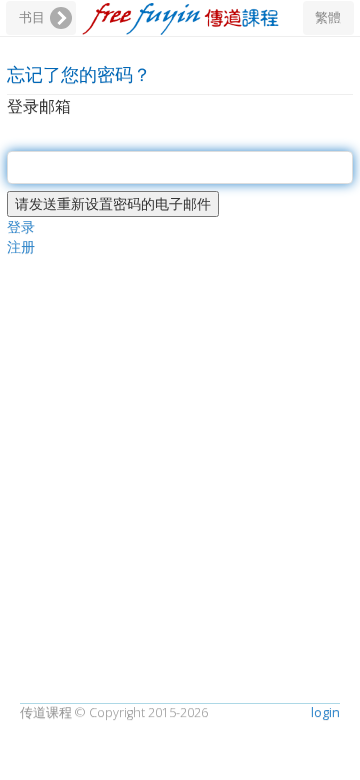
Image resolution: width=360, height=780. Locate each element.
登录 (21, 226)
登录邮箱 (39, 106)
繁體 (328, 17)
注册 (21, 246)
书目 (32, 17)
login (325, 712)
